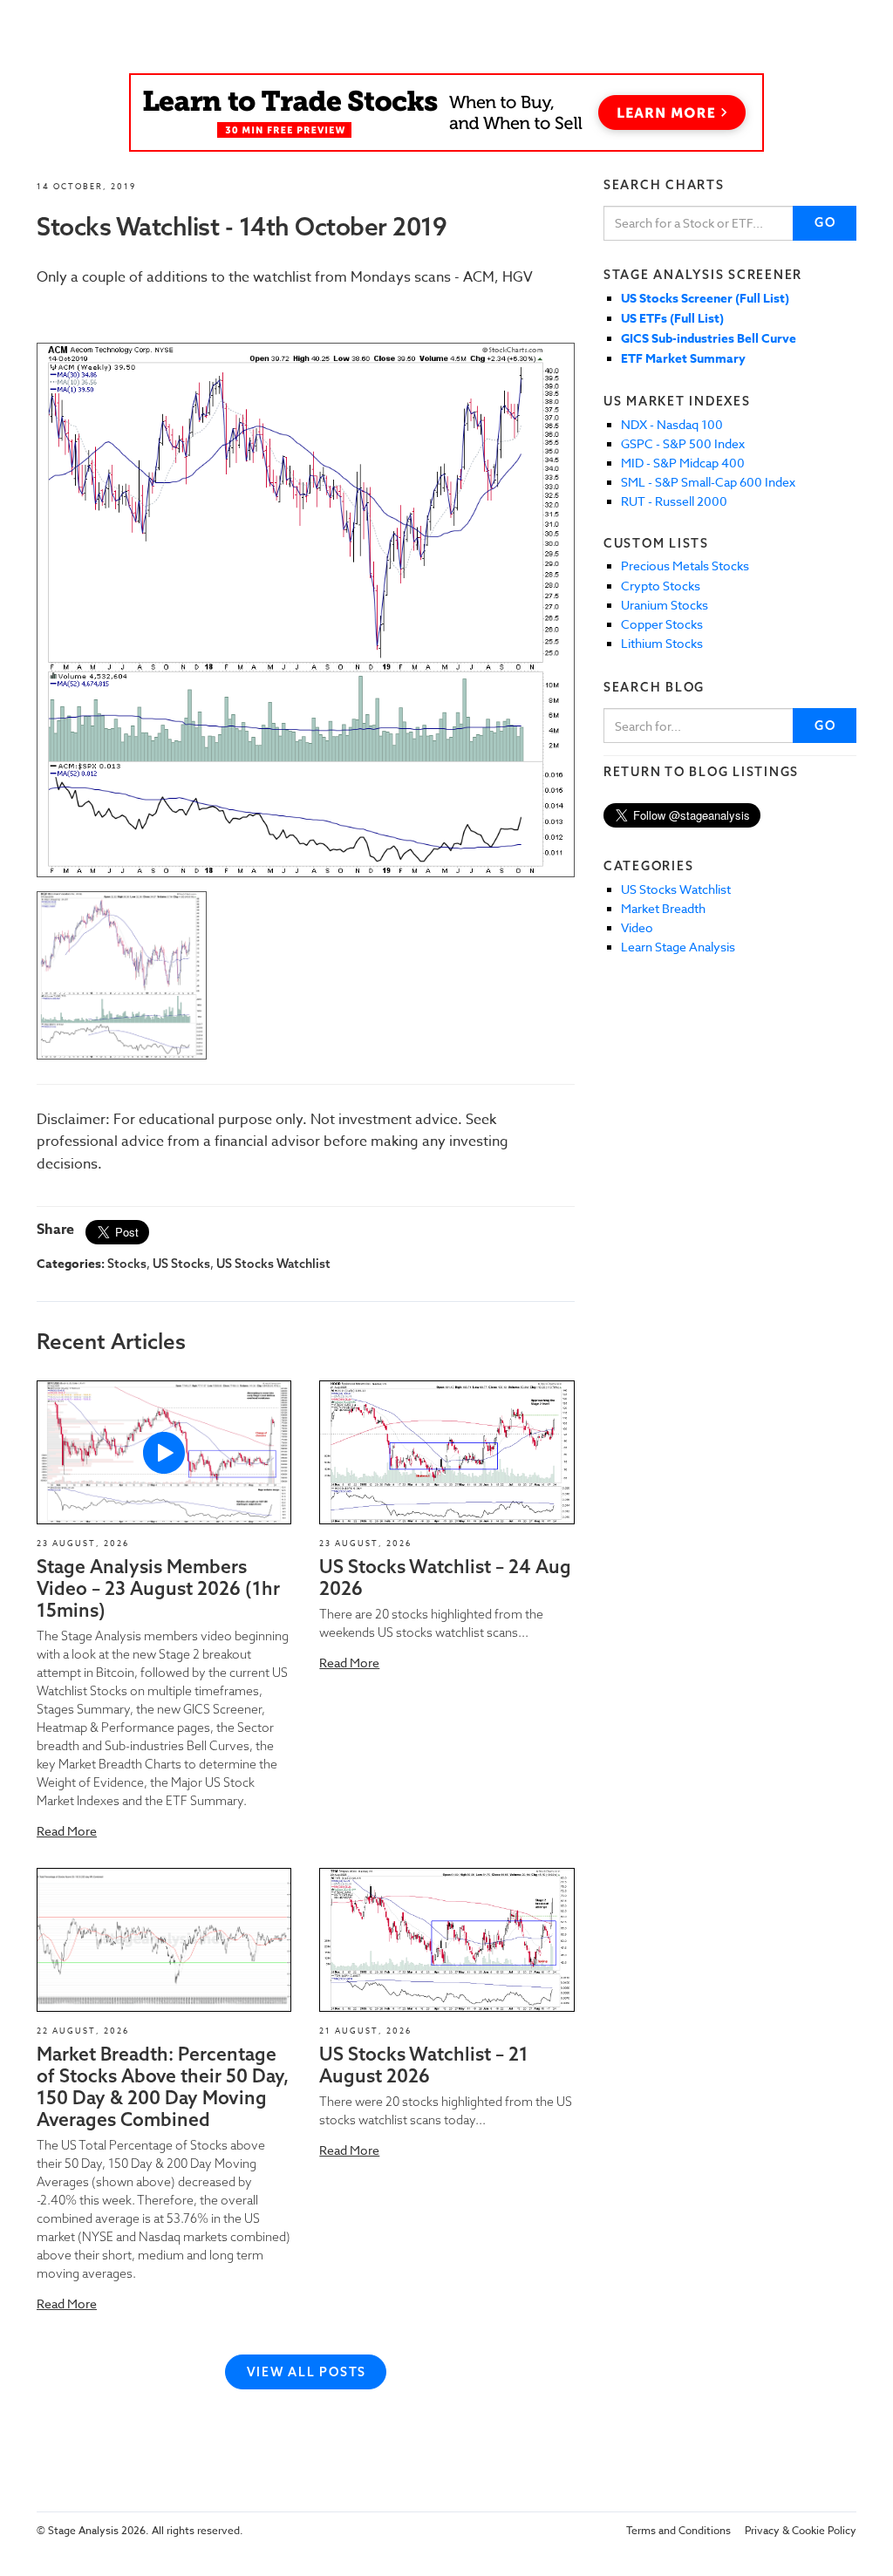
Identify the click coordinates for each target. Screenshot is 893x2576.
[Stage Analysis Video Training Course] (446, 112)
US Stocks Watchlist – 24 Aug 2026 (445, 1577)
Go (825, 222)
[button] (164, 1452)
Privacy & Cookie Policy (801, 2530)
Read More (67, 1831)
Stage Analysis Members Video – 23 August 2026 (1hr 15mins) (158, 1588)
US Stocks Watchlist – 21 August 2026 (424, 2065)
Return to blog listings (701, 772)
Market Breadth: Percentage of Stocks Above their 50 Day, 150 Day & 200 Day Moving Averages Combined (163, 2087)
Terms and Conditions (678, 2530)
